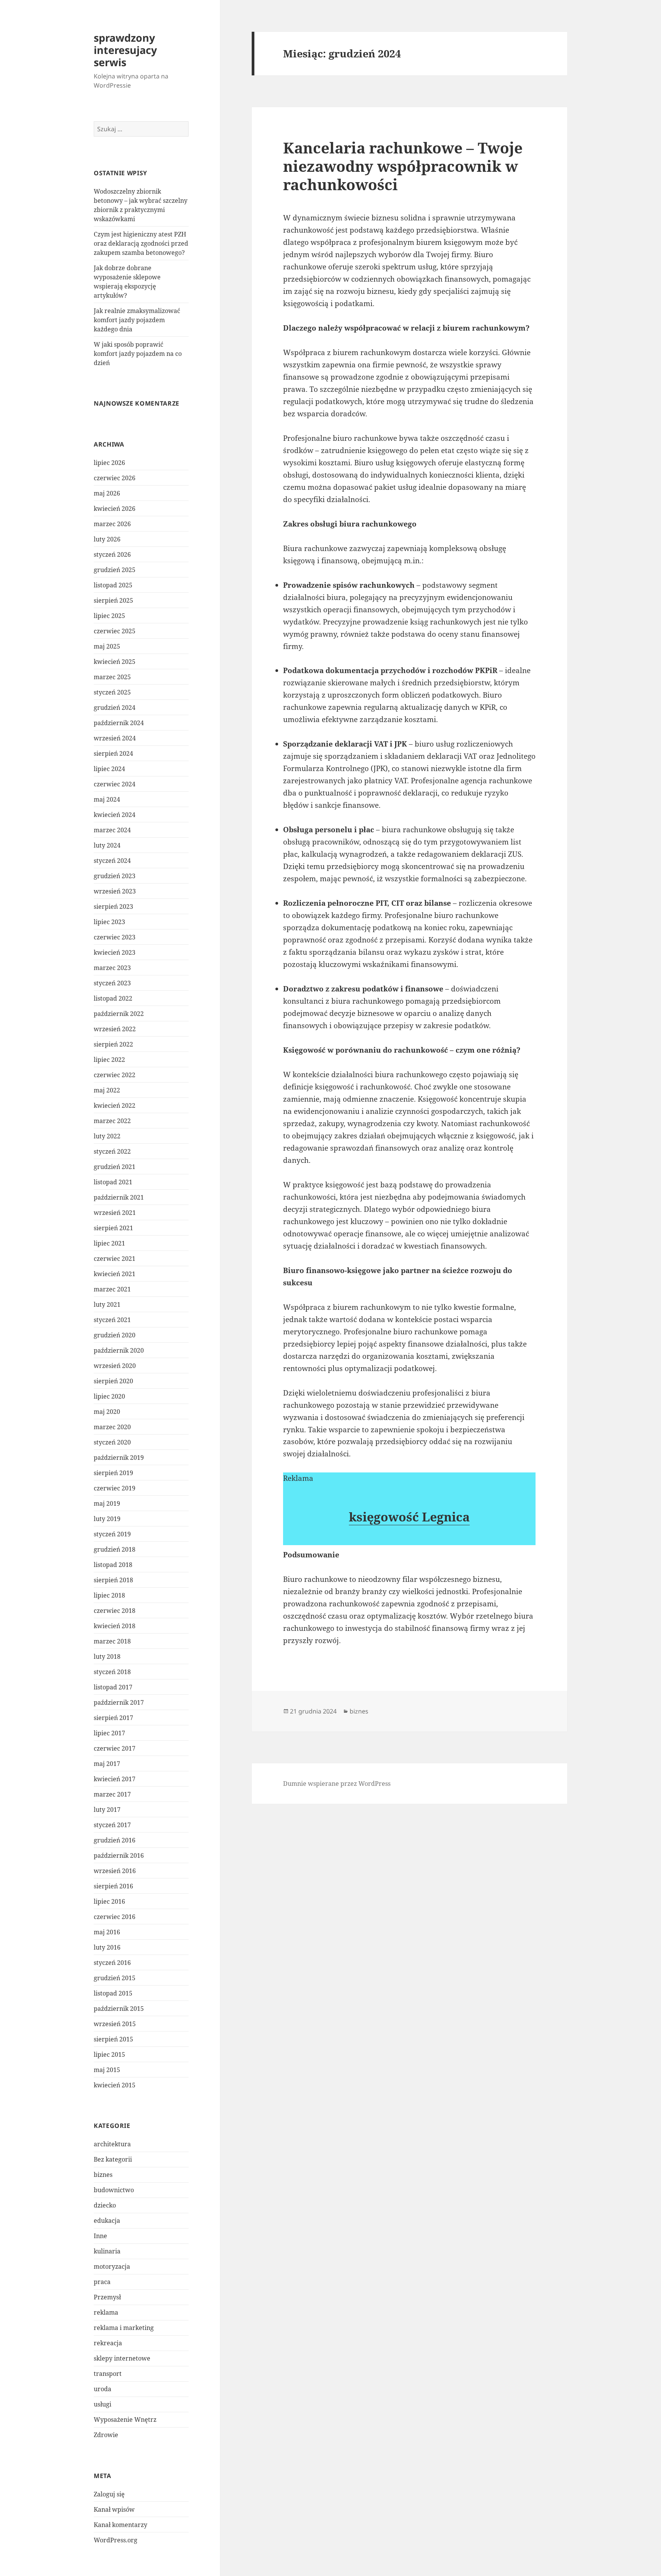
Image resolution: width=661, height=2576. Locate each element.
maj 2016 (107, 1932)
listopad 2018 (113, 1565)
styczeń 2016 (112, 1963)
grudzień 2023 (115, 876)
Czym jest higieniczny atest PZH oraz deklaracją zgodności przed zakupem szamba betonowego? (141, 243)
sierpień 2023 (113, 906)
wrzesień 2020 (115, 1366)
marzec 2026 (112, 524)
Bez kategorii (113, 2159)
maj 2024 (107, 799)
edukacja (107, 2221)
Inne (100, 2236)
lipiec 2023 (109, 922)
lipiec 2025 (109, 616)
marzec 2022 (112, 1121)
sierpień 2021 (113, 1228)
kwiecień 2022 (115, 1105)
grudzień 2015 (115, 1978)
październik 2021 (119, 1197)
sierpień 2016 (113, 1886)
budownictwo (114, 2190)
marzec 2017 (112, 1794)
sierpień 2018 (113, 1580)
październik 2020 (119, 1350)
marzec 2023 (112, 968)
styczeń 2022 (112, 1151)
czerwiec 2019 (115, 1488)
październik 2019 (119, 1458)
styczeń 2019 (112, 1534)
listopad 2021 (113, 1182)
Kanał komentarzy (120, 2525)
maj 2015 (107, 2070)
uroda (103, 2389)
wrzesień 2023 (115, 891)
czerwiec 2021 (115, 1259)
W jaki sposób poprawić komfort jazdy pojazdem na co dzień (138, 354)
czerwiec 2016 (115, 1917)
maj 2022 (107, 1090)
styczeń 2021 (112, 1320)
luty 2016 (107, 1947)
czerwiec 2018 (115, 1611)
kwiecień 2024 (115, 815)
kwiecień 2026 (115, 509)
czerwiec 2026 (115, 478)
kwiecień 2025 (115, 662)
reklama (106, 2312)
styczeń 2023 (112, 983)
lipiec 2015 (109, 2054)
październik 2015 (119, 2009)
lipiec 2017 (109, 1733)
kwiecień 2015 (115, 2085)
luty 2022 (107, 1136)
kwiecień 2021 (115, 1274)
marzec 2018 (112, 1641)
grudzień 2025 (115, 570)
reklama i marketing (124, 2328)
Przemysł (107, 2297)
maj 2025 (107, 646)
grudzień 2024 (115, 708)
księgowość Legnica (409, 1517)
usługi (103, 2404)
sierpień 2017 (113, 1718)
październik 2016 (119, 1855)
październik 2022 (119, 1014)
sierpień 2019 (113, 1473)
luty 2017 (107, 1810)
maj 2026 (107, 493)
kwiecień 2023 (115, 952)
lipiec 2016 (109, 1901)
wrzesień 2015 (115, 2024)
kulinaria (107, 2251)
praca (102, 2282)
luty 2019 (107, 1519)
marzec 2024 (112, 830)
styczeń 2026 (112, 554)
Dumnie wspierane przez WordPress (337, 1784)
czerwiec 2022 (115, 1075)
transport (108, 2374)
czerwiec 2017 (115, 1748)
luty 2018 (107, 1656)
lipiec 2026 (109, 463)
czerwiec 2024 (115, 784)
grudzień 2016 (115, 1840)
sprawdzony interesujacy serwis (125, 50)
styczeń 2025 (112, 692)
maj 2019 (107, 1503)
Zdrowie (106, 2435)
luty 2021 (107, 1304)
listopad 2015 (113, 1993)
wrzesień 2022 (115, 1029)
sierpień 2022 (113, 1044)
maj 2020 (107, 1412)
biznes (103, 2175)
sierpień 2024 (113, 753)
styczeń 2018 (112, 1672)
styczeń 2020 (112, 1442)
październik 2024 (119, 723)
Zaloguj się (109, 2494)
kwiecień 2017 (115, 1779)
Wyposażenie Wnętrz (125, 2419)
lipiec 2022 (109, 1060)
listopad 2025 (113, 585)
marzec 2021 (112, 1289)
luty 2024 (107, 845)
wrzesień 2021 (115, 1213)
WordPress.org (116, 2540)
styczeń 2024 (112, 861)
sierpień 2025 (113, 600)
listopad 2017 (113, 1687)
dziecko (105, 2205)
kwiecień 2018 (115, 1626)
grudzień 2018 (115, 1549)
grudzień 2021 (115, 1167)
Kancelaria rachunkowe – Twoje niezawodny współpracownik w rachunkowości (403, 166)
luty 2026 (107, 539)
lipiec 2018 (109, 1595)
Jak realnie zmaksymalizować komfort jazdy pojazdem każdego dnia (137, 320)
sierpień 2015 (113, 2039)
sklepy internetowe (122, 2358)
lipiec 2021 (109, 1243)
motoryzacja (112, 2266)
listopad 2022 (113, 998)
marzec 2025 (112, 677)
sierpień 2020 (113, 1381)
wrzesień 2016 (115, 1871)
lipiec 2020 (109, 1396)
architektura (112, 2144)
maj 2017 (107, 1764)
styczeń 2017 (112, 1825)
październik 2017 (119, 1702)
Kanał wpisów (114, 2509)
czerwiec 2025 (115, 631)
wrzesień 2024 (115, 738)
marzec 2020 (112, 1427)
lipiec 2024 (109, 769)
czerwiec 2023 (115, 937)
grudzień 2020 (115, 1335)
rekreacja (108, 2343)
